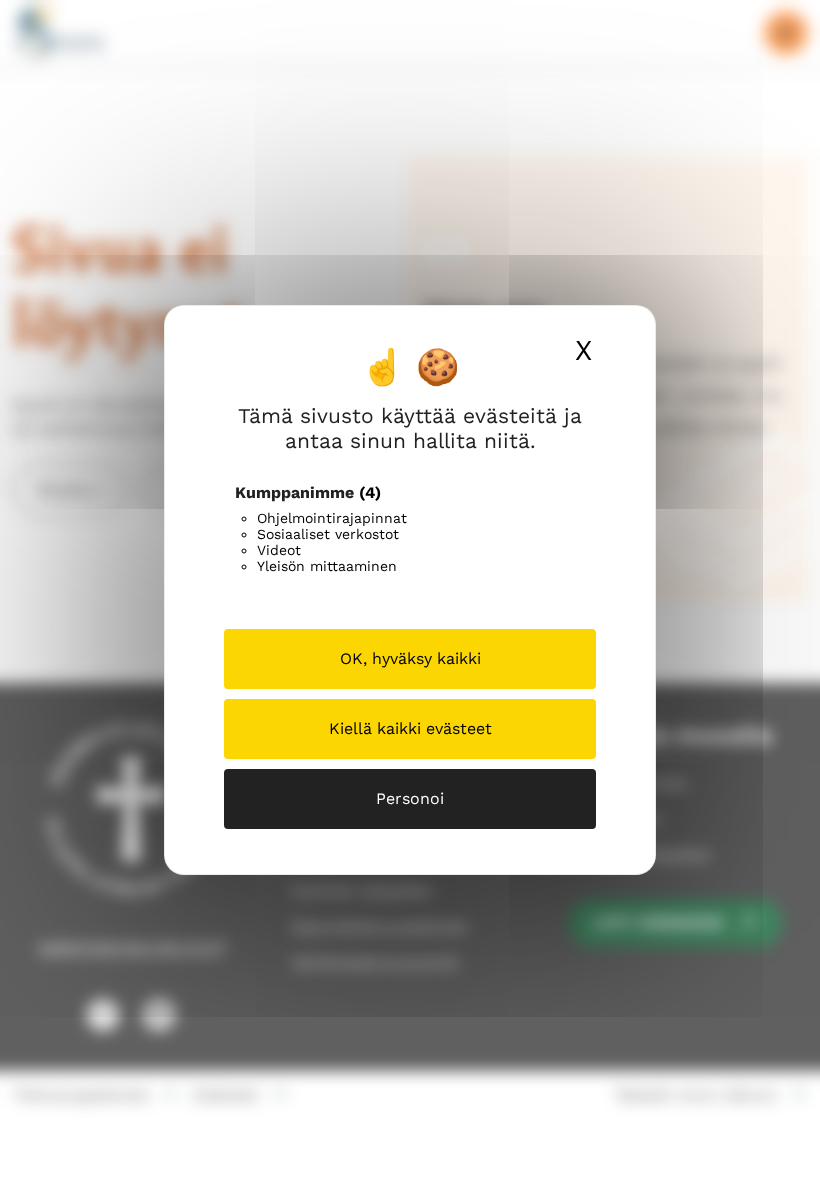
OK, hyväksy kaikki (410, 658)
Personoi (410, 798)
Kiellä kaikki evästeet (410, 728)
